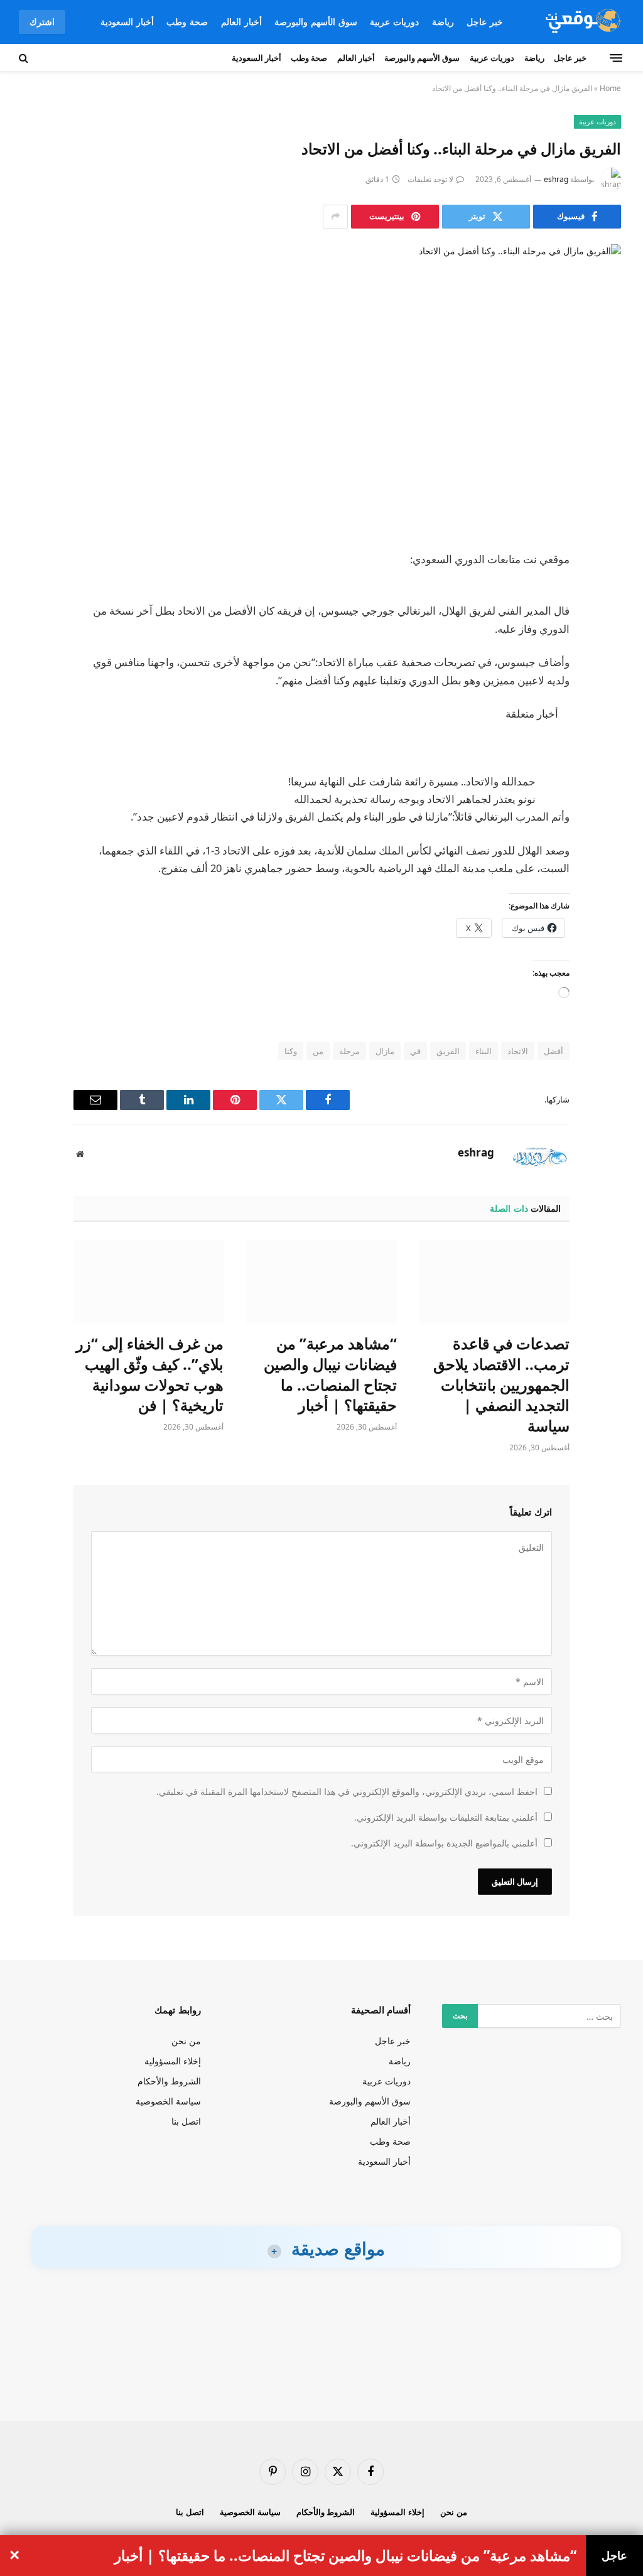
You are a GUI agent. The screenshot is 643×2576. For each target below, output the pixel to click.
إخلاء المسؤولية (173, 2061)
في (415, 1051)
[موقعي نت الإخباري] (581, 22)
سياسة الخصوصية (168, 2101)
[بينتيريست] (607, 689)
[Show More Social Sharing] (335, 217)
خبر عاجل (485, 22)
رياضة (443, 22)
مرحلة (349, 1051)
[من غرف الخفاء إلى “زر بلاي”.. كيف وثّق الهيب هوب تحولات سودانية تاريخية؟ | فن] (149, 1282)
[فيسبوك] (607, 593)
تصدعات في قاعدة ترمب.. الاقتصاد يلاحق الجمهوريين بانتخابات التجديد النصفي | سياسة (501, 1385)
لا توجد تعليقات (430, 179)
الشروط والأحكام (169, 2081)
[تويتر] (607, 625)
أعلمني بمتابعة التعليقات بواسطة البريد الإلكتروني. (446, 1817)
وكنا (291, 1051)
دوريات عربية (394, 22)
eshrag (556, 179)
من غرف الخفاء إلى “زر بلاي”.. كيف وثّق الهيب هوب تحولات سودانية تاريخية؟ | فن (150, 1374)
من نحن (186, 2041)
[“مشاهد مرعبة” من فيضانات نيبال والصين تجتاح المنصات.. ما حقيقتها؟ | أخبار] (321, 1282)
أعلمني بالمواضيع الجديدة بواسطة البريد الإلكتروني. (444, 1843)
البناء (484, 1051)
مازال (385, 1051)
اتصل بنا (186, 2121)
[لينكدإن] (607, 657)
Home (610, 88)
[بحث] (25, 58)
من (318, 1051)
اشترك (42, 22)
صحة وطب (187, 22)
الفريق (448, 1051)
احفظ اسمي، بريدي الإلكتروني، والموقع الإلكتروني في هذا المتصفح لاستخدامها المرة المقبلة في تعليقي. (347, 1792)
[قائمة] (616, 58)
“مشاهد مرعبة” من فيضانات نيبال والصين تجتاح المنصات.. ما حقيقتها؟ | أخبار (330, 1374)
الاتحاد (518, 1051)
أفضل (554, 1051)
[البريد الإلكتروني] (607, 721)
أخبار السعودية (127, 22)
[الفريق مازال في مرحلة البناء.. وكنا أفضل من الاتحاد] (321, 387)
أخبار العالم (241, 22)
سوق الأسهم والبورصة (316, 22)
